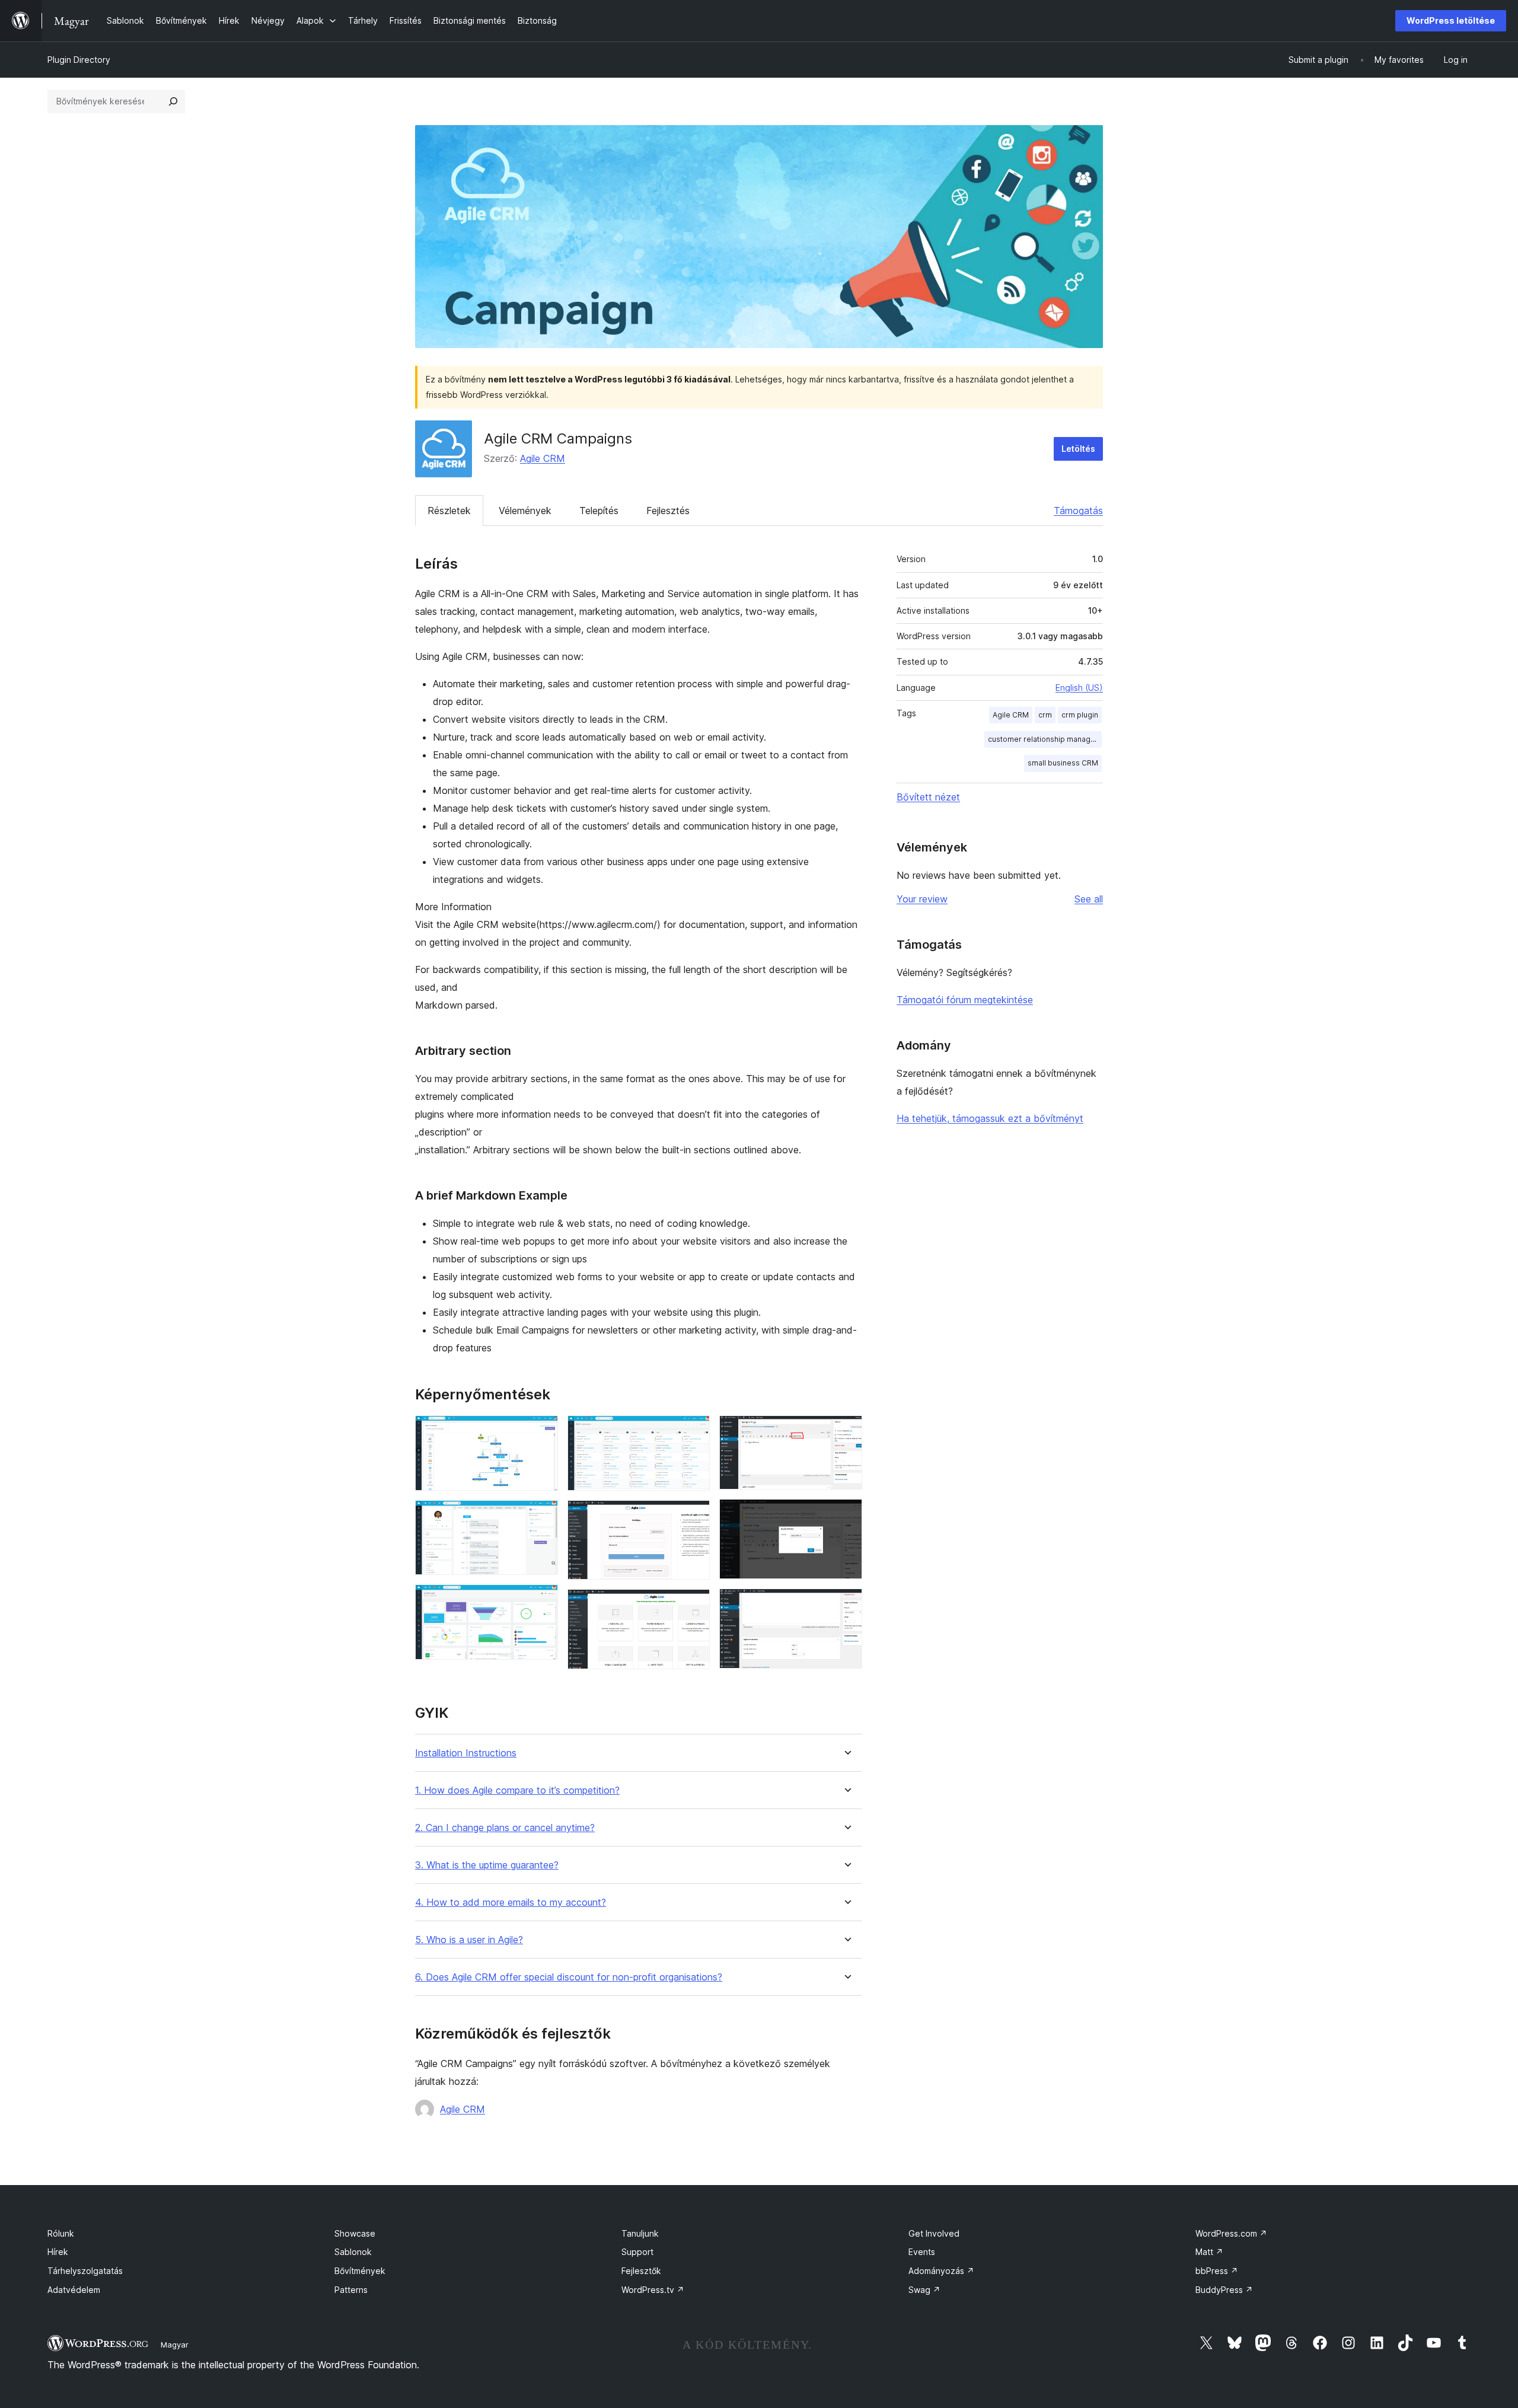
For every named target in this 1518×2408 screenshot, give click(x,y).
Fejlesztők (641, 2271)
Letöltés (1078, 449)
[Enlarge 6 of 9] (694, 1605)
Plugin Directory (79, 60)
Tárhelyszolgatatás (85, 2271)
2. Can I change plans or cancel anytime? (505, 1828)
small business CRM (1063, 763)
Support (637, 2252)
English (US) (1079, 688)
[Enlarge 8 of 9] (846, 1515)
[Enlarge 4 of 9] (694, 1431)
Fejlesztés (668, 511)
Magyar (175, 2345)
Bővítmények (360, 2271)
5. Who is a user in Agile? (469, 1940)
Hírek (58, 2252)
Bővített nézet (928, 797)
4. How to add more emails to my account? (511, 1903)
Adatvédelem (74, 2290)
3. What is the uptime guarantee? (487, 1865)
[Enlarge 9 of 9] (846, 1605)
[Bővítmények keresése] (173, 101)
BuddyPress (1224, 2290)
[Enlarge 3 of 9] (542, 1600)
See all (1089, 899)
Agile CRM (543, 458)
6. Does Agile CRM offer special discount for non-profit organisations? (569, 1977)
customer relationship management (1045, 739)
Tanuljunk (640, 2233)
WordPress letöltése (1451, 20)
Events (922, 2252)
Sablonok (353, 2252)
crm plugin (1080, 715)
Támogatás (1078, 511)
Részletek (449, 511)
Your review (922, 899)
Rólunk (61, 2233)
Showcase (355, 2233)
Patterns (351, 2290)
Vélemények (525, 511)
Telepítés (599, 511)
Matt (1209, 2252)
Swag (924, 2290)
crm (1045, 715)
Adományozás (941, 2271)
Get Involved (934, 2233)
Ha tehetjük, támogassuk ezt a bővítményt (990, 1118)
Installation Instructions (466, 1753)
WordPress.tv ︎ (653, 2290)
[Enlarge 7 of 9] (846, 1431)
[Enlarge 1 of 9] (542, 1431)
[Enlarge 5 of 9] (694, 1516)
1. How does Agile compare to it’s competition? (517, 1790)
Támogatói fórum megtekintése (965, 1000)
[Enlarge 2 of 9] (542, 1516)
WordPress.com (1231, 2233)
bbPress (1217, 2271)
